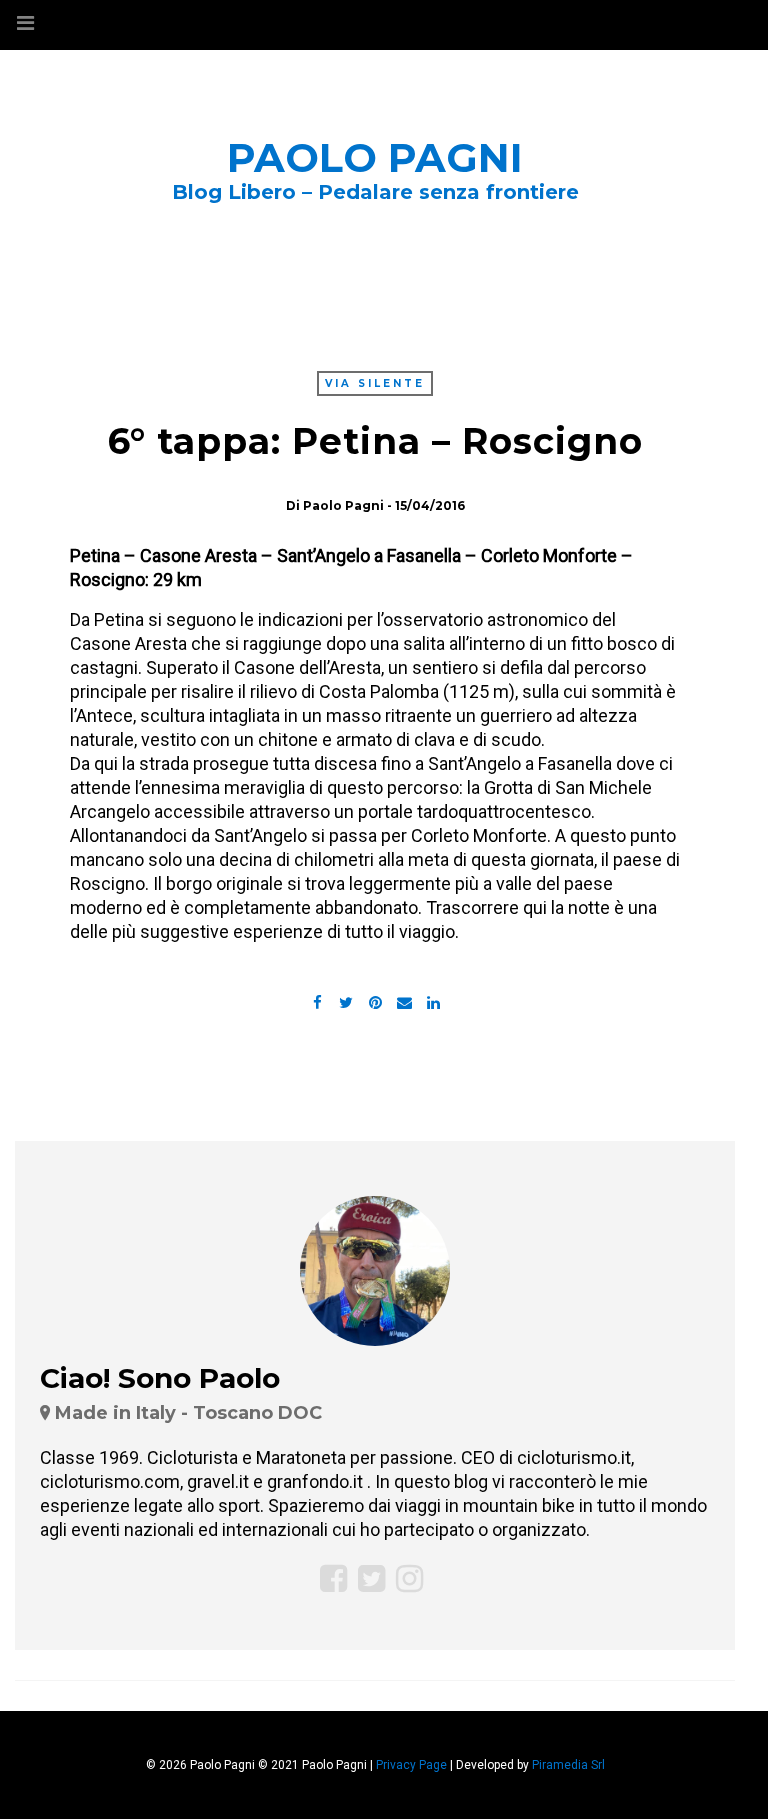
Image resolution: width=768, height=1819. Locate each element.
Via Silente (375, 383)
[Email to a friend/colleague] (404, 1000)
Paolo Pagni (375, 157)
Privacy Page (411, 1765)
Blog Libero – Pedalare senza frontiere (375, 192)
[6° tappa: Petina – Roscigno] (346, 1000)
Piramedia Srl (568, 1765)
